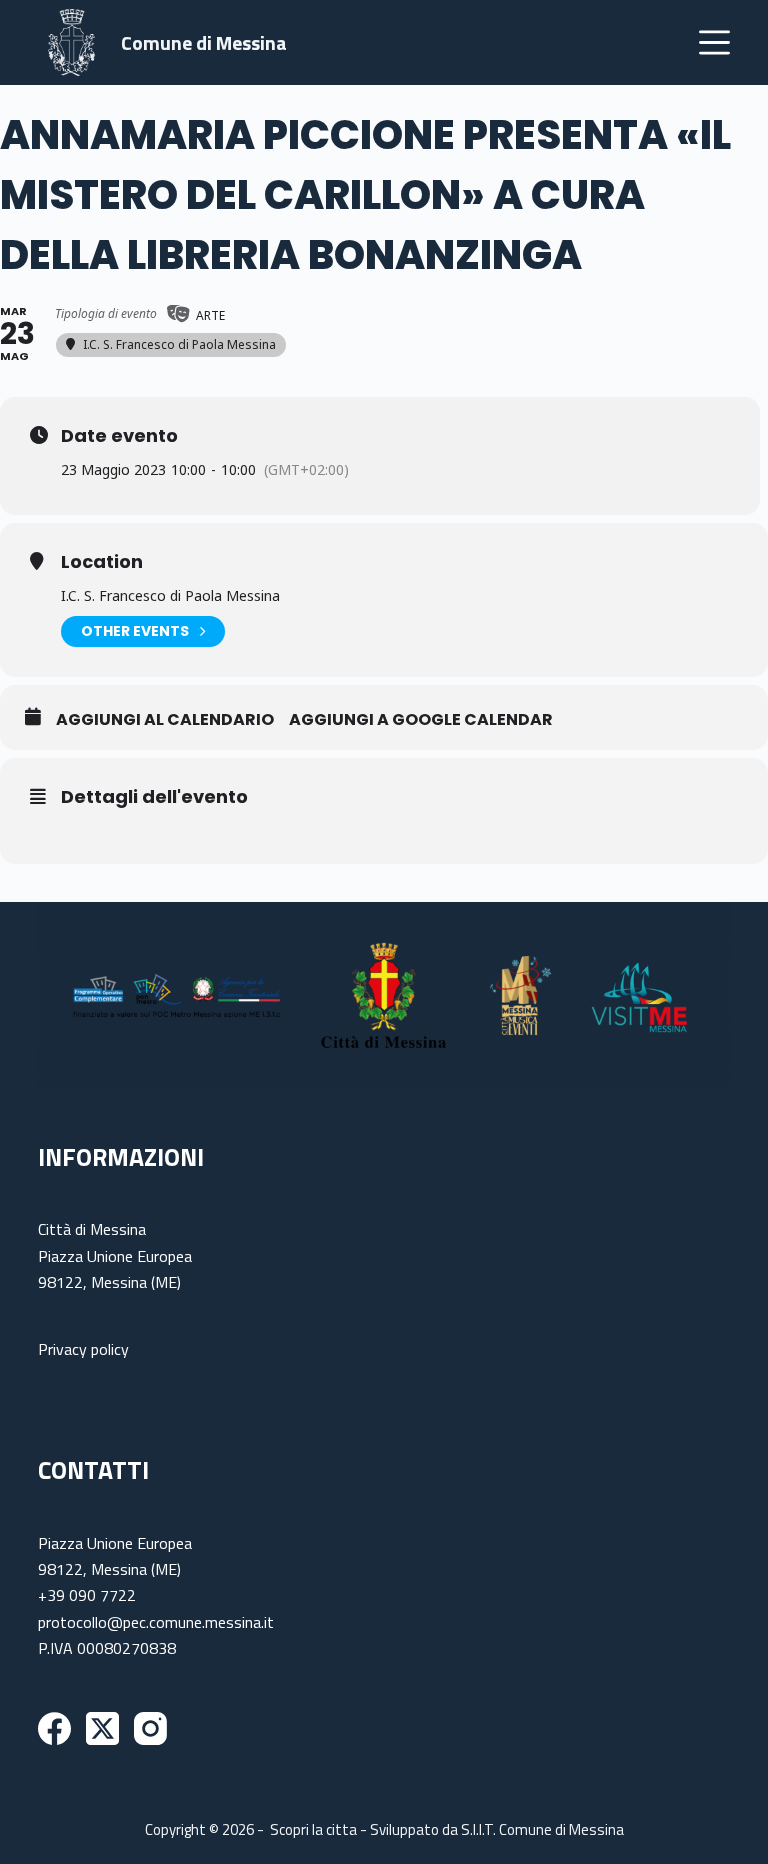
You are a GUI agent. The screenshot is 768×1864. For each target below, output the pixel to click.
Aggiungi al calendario (165, 720)
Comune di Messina (204, 42)
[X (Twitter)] (102, 1728)
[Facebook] (54, 1728)
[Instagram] (150, 1728)
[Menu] (714, 42)
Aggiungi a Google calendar (421, 720)
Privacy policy (83, 1349)
